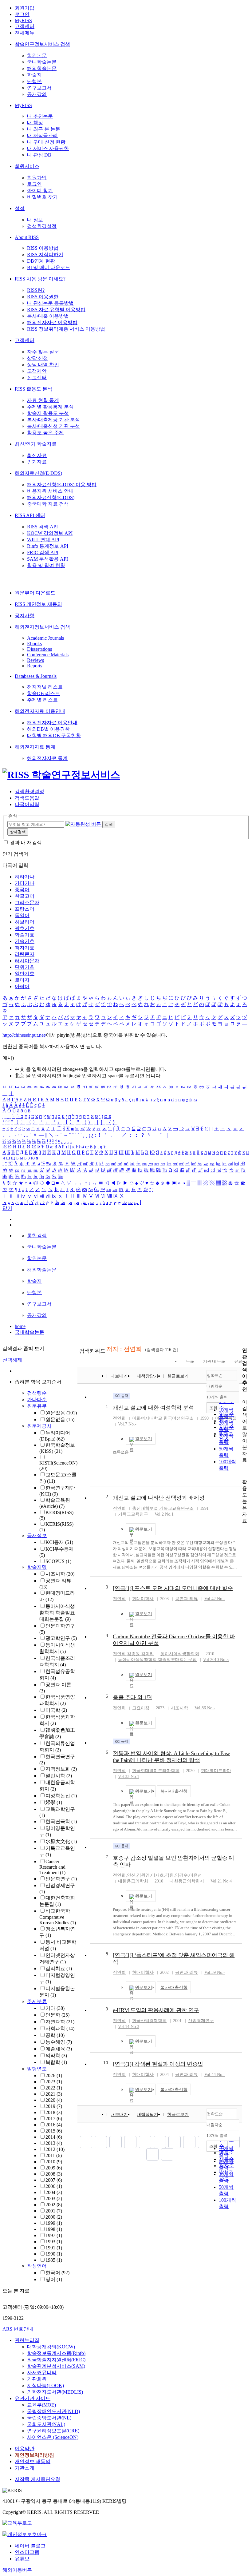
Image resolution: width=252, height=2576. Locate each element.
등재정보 (37, 1535)
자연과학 (60, 2022)
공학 (55, 2035)
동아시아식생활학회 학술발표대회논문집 (57, 1613)
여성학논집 (61, 1796)
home (20, 1326)
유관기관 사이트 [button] (33, 2398)
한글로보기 (178, 1376)
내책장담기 (148, 1376)
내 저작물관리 (42, 135)
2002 (54, 2205)
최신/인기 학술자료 (36, 444)
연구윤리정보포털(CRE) (53, 2431)
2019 (54, 2106)
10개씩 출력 (217, 2135)
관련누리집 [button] (27, 2340)
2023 (54, 2082)
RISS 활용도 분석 (33, 389)
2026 (54, 2075)
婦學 (54, 1802)
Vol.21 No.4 (221, 1881)
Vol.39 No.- (215, 1972)
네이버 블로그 (30, 2546)
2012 (55, 2149)
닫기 (7, 1208)
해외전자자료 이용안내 (40, 711)
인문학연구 (61, 1879)
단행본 (34, 81)
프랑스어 (25, 909)
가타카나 (25, 883)
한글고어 (25, 896)
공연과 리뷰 (187, 1599)
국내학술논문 (42, 62)
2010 (54, 2162)
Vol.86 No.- (205, 1708)
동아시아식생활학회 (180, 1654)
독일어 (22, 915)
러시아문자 (27, 961)
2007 (54, 2180)
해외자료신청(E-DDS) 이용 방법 (62, 485)
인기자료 (37, 462)
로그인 (22, 14)
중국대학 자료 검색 (48, 504)
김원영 (143, 1875)
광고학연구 (61, 1638)
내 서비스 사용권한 (48, 148)
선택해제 (12, 1360)
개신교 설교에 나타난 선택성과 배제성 (159, 1498)
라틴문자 (25, 954)
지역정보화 (61, 1769)
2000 (54, 2217)
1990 (54, 2254)
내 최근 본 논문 (44, 129)
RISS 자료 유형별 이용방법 (56, 310)
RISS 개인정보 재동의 (38, 604)
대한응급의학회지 (187, 1881)
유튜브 (22, 2559)
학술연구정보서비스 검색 (42, 44)
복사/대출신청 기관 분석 (53, 426)
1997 (54, 2235)
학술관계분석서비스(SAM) (56, 2366)
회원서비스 (27, 166)
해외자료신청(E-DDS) (38, 473)
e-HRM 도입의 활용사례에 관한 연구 (156, 2010)
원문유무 (37, 1406)
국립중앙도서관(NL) (49, 2418)
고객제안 (37, 371)
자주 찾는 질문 (43, 352)
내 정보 (35, 220)
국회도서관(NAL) (46, 2424)
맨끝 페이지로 (167, 2154)
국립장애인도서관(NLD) (53, 2411)
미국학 (56, 1710)
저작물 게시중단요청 (37, 2479)
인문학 (57, 2015)
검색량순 (37, 1393)
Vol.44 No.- (215, 2075)
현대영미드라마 (216, 1771)
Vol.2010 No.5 (216, 1660)
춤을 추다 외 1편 (132, 1697)
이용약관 (25, 2449)
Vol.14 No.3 (129, 2027)
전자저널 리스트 (45, 687)
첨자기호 (25, 948)
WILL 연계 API (43, 540)
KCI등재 (59, 1542)
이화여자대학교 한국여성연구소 (163, 1418)
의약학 (56, 2055)
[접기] (244, 1471)
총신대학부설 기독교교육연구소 (163, 1508)
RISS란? (36, 290)
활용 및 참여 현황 (46, 565)
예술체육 (59, 2049)
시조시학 (60, 1574)
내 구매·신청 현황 (46, 142)
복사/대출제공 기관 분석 (53, 420)
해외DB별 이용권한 (48, 729)
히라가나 (25, 877)
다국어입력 (27, 804)
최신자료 (37, 455)
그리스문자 (27, 902)
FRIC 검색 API (43, 553)
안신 (131, 1875)
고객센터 (25, 26)
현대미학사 (143, 1599)
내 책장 (35, 123)
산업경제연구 (201, 2021)
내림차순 (215, 1386)
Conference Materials (48, 655)
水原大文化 (61, 1841)
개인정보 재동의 (33, 2461)
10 (106, 2063)
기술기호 (25, 941)
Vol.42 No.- (215, 1599)
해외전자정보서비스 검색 (42, 627)
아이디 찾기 (40, 191)
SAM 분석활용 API (47, 559)
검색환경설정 (42, 226)
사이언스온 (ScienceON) (53, 2437)
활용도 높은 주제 (45, 433)
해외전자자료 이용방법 (52, 322)
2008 (54, 2174)
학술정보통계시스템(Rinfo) (56, 2353)
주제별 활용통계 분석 (50, 407)
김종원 (133, 1654)
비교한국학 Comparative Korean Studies (58, 1917)
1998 (54, 2229)
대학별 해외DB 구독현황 (54, 735)
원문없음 (60, 1419)
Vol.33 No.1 (129, 1777)
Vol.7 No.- (127, 1424)
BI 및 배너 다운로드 (49, 267)
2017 (54, 2119)
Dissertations (39, 649)
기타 (55, 2008)
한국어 (57, 2273)
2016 (54, 2125)
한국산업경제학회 (149, 2021)
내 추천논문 (40, 116)
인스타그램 (27, 2552)
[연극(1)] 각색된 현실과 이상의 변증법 (158, 2064)
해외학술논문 (42, 68)
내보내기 (119, 1376)
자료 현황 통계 (43, 400)
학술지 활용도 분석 (48, 413)
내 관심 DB (39, 155)
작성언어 (37, 2266)
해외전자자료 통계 (35, 747)
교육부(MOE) (41, 2405)
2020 (54, 2100)
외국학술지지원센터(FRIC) (56, 2360)
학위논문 (37, 56)
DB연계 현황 (41, 261)
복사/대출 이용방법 (48, 316)
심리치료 (59, 1968)
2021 (54, 2094)
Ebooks (34, 644)
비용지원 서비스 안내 (50, 491)
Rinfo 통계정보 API (48, 546)
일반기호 (25, 974)
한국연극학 (61, 1821)
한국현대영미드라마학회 (156, 1771)
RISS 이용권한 (43, 297)
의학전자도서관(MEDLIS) (55, 2392)
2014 (54, 2137)
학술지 (34, 75)
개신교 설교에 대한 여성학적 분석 (153, 1408)
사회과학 (60, 2028)
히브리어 (25, 922)
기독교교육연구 (133, 1514)
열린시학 (59, 1776)
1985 (54, 2260)
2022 (54, 2088)
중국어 (22, 890)
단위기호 (25, 967)
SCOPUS (58, 1561)
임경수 (181, 1875)
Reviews (35, 660)
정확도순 (215, 1375)
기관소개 (25, 2468)
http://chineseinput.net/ (24, 1035)
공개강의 (37, 94)
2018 (54, 2112)
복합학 (56, 2062)
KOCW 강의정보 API (50, 533)
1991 (54, 2248)
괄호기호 (25, 928)
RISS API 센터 (30, 515)
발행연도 (37, 2069)
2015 (54, 2131)
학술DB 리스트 (43, 693)
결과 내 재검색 (26, 843)
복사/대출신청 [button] (174, 1791)
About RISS (27, 237)
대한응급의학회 (133, 1881)
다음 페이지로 (152, 2154)
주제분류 (37, 2001)
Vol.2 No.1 (164, 1514)
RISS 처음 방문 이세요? (40, 279)
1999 (54, 2223)
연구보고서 (39, 88)
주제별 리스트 (42, 700)
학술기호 (25, 935)
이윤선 (195, 1875)
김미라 (148, 1654)
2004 (54, 2192)
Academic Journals (45, 638)
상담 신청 (37, 358)
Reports (35, 666)
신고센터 (37, 378)
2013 (54, 2143)
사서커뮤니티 (42, 2373)
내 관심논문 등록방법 (50, 303)
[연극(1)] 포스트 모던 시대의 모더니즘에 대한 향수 (173, 1588)
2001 (54, 2211)
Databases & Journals (36, 676)
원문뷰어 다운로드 (35, 593)
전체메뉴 (25, 33)
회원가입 (25, 8)
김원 (169, 1875)
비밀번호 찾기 (42, 197)
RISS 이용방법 (43, 248)
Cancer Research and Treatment (52, 1867)
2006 (54, 2186)
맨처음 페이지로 (86, 2142)
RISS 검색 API (42, 527)
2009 (54, 2168)
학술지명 (37, 1567)
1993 (54, 2242)
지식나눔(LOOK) (45, 2385)
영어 (54, 2279)
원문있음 (61, 1413)
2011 (54, 2155)
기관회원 (37, 2379)
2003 (54, 2198)
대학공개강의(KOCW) (51, 2347)
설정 (20, 208)
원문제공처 (39, 1426)
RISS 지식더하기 (45, 254)
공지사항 (25, 616)
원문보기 (144, 1439)
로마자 (22, 980)
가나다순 (37, 1399)
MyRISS (23, 20)
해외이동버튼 (17, 2570)
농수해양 (59, 2042)
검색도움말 (27, 798)
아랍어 (22, 986)
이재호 (157, 1875)
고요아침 (141, 1708)
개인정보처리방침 (34, 2455)
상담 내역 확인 (43, 365)
